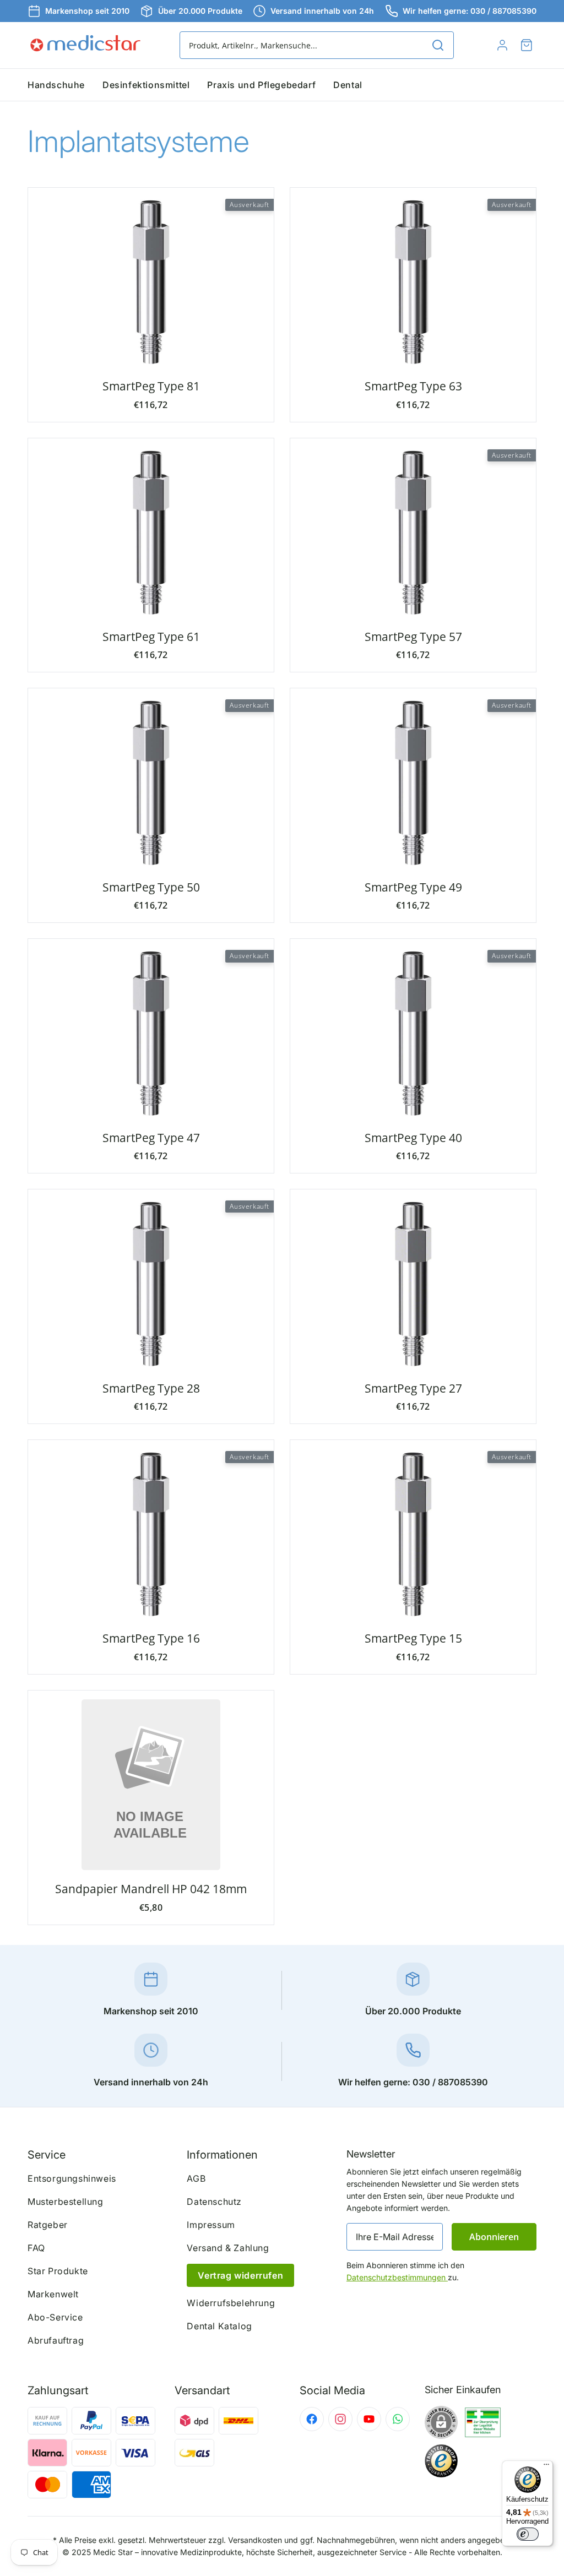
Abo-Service (55, 2317)
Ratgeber (48, 2225)
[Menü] (546, 2467)
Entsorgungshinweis (72, 2178)
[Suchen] (438, 45)
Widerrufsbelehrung (231, 2303)
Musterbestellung (66, 2202)
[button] (527, 45)
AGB (196, 2178)
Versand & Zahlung (228, 2248)
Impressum (211, 2225)
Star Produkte (58, 2271)
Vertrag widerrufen (240, 2275)
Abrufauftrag (56, 2340)
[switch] (528, 2534)
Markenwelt (53, 2294)
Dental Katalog (219, 2326)
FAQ (36, 2248)
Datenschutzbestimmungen (397, 2277)
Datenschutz (214, 2202)
